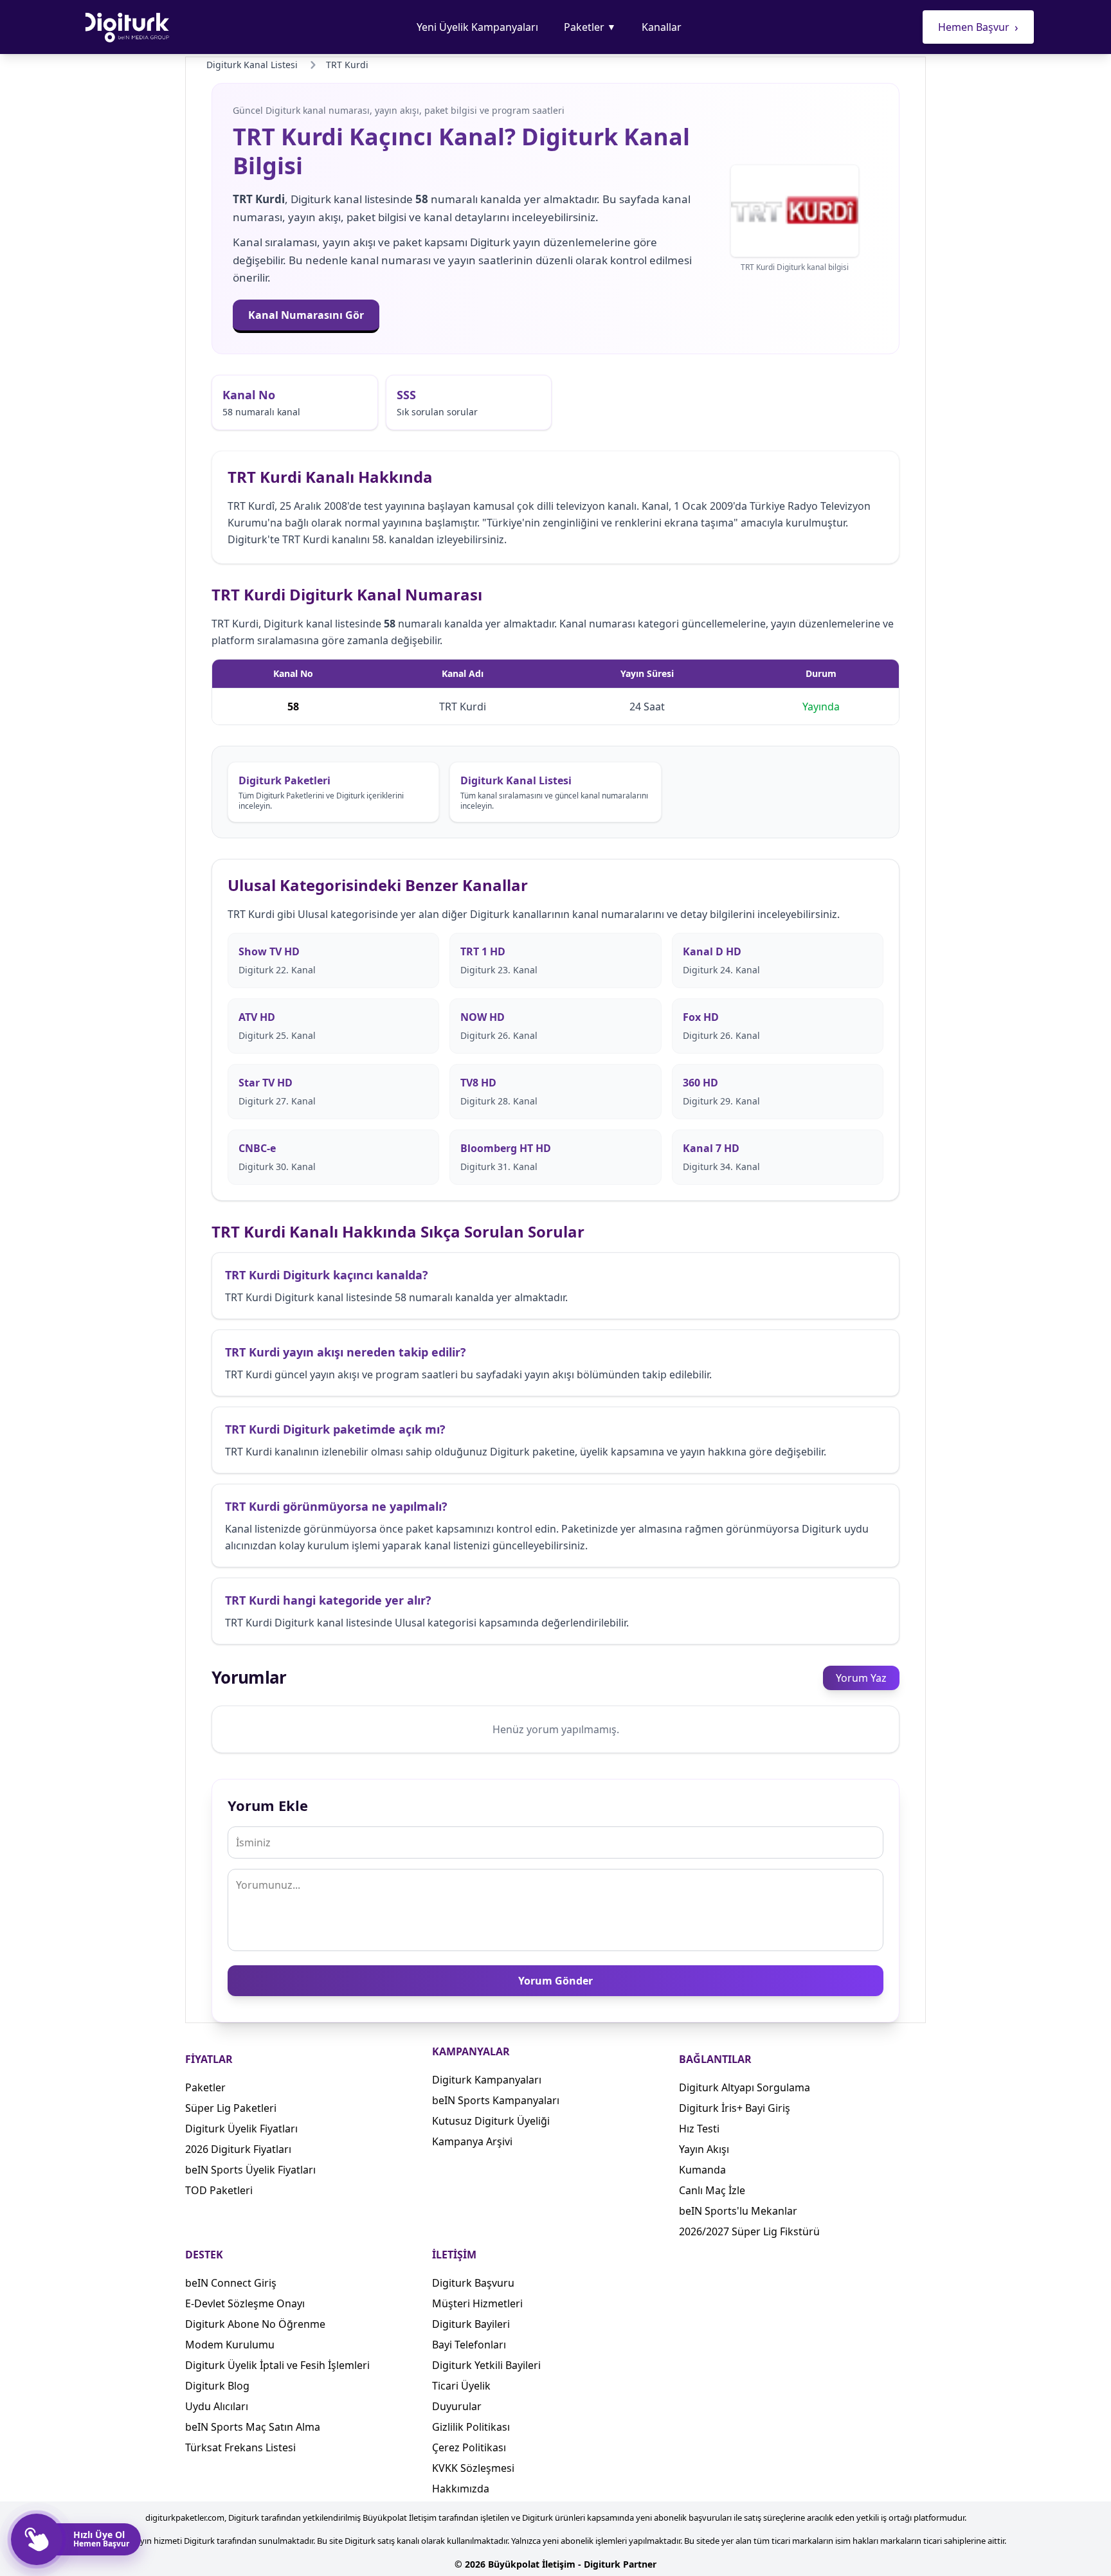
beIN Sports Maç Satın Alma (253, 2427)
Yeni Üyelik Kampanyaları (477, 27)
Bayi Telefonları (469, 2345)
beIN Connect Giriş (231, 2283)
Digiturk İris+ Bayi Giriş (735, 2108)
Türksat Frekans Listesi (240, 2447)
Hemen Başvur (978, 27)
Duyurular (457, 2406)
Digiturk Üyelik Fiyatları (241, 2129)
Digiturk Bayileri (471, 2324)
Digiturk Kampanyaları (487, 2080)
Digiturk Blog (217, 2386)
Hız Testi (699, 2129)
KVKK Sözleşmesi (473, 2468)
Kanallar (662, 27)
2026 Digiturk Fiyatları (238, 2149)
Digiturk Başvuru (473, 2283)
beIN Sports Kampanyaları (496, 2100)
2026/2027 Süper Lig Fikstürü (749, 2231)
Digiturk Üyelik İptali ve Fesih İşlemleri (277, 2365)
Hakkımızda (461, 2489)
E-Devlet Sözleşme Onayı (245, 2303)
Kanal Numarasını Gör (306, 315)
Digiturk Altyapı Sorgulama (745, 2087)
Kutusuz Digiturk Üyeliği (491, 2121)
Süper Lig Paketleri (231, 2108)
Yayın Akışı (704, 2149)
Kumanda (702, 2170)
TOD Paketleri (219, 2190)
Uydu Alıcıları (217, 2406)
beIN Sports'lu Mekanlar (738, 2211)
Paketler (590, 27)
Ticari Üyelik (461, 2386)
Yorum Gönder (555, 1981)
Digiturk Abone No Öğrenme (255, 2324)
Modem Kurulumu (230, 2345)
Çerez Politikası (469, 2447)
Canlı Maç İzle (712, 2190)
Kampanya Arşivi (472, 2141)
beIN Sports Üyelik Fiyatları (250, 2170)
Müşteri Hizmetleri (477, 2303)
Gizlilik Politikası (471, 2427)
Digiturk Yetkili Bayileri (486, 2365)
